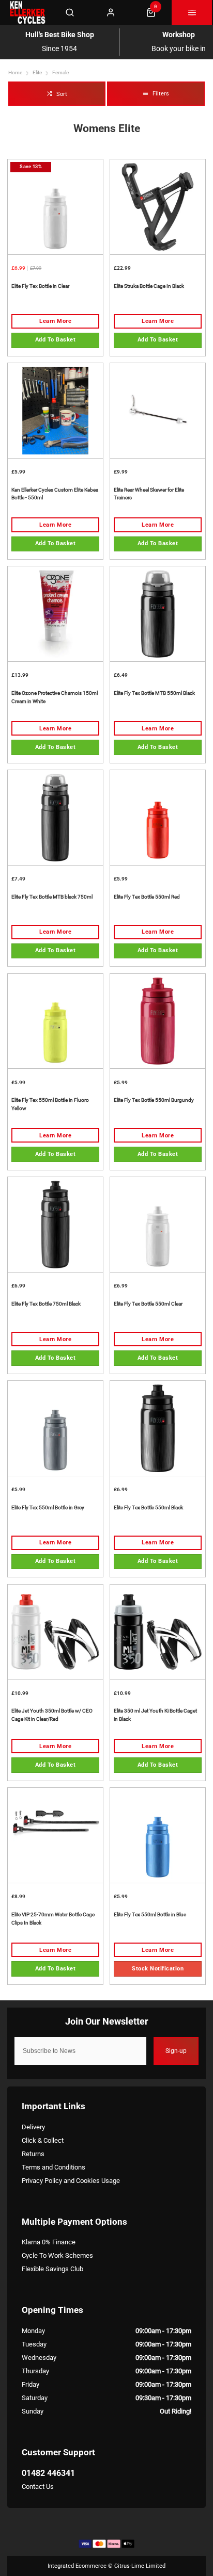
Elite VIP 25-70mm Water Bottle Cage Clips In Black (53, 1919)
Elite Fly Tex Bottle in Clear (40, 286)
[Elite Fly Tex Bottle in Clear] (55, 207)
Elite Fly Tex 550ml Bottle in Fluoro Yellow (50, 1104)
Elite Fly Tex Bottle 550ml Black (148, 1507)
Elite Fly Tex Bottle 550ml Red (147, 897)
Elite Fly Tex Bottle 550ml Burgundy (154, 1100)
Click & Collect (43, 2140)
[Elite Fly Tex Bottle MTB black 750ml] (55, 817)
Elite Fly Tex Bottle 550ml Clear (148, 1304)
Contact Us (38, 2487)
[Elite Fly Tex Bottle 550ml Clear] (158, 1224)
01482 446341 (48, 2473)
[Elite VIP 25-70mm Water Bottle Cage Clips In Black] (55, 1835)
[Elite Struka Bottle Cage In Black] (158, 207)
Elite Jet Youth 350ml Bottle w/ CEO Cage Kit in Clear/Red (52, 1715)
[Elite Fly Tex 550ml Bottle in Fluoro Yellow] (55, 1021)
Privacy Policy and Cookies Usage (71, 2181)
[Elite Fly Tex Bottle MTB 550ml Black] (158, 614)
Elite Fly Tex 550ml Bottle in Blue (150, 1914)
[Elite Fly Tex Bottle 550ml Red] (158, 817)
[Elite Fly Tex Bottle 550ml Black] (158, 1428)
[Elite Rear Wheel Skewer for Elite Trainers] (158, 410)
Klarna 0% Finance (49, 2242)
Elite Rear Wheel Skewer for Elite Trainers (149, 494)
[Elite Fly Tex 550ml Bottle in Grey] (55, 1428)
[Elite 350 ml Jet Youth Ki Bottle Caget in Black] (158, 1632)
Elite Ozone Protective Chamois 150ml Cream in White (55, 697)
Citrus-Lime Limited (140, 2566)
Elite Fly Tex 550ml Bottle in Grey (48, 1507)
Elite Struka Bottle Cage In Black (149, 286)
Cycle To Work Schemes (57, 2255)
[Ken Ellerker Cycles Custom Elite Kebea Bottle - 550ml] (55, 410)
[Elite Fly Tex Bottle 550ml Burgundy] (158, 1021)
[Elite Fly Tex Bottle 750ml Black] (55, 1224)
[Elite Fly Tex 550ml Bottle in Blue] (158, 1835)
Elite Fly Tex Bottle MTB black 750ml (52, 897)
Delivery (33, 2127)
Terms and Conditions (54, 2167)
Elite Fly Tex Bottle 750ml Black (46, 1304)
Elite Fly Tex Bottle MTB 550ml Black (154, 693)
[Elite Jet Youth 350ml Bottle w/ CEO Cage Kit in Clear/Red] (55, 1632)
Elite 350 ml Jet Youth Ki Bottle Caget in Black (155, 1715)
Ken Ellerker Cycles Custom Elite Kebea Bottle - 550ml (55, 494)
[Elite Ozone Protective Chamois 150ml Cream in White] (55, 614)
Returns (33, 2154)
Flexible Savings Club (52, 2269)
